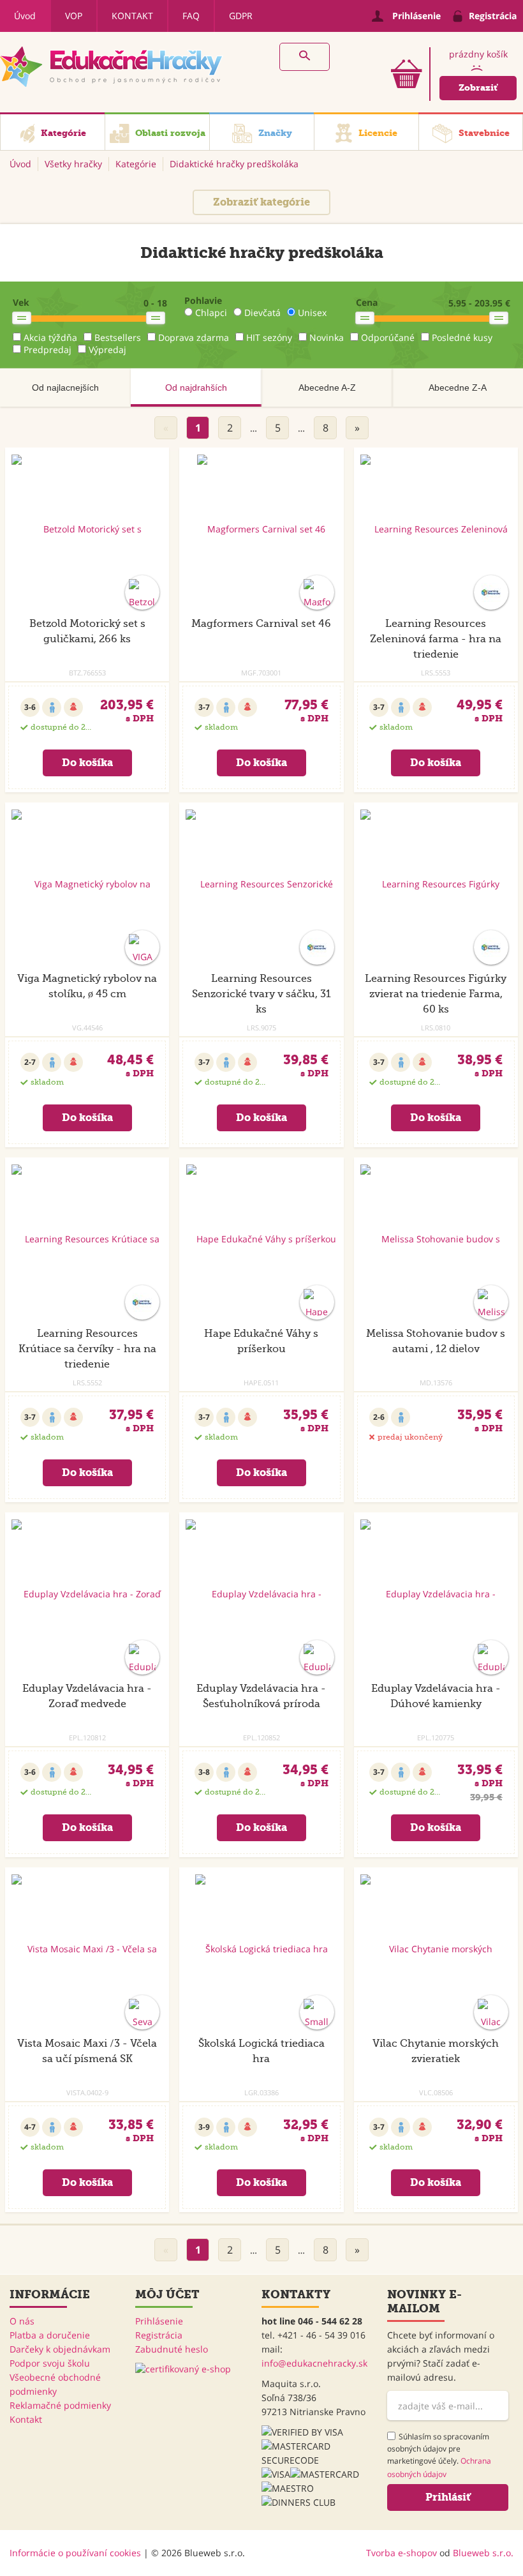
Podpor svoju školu (50, 2363)
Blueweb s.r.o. (483, 2553)
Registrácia (159, 2335)
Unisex (312, 313)
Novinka (327, 337)
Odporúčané (388, 337)
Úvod (25, 16)
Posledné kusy (462, 337)
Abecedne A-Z (327, 388)
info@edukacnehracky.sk (314, 2363)
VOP (74, 16)
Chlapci (211, 313)
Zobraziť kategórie (261, 202)
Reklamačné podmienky (60, 2405)
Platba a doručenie (50, 2335)
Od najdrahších (196, 388)
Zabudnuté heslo (172, 2349)
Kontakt (132, 16)
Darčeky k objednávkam (60, 2349)
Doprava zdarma (194, 337)
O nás (22, 2321)
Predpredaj (48, 350)
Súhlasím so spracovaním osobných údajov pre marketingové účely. (439, 2455)
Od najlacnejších (65, 388)
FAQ (191, 16)
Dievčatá (262, 313)
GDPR (241, 16)
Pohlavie (203, 300)
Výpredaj (107, 350)
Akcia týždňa (50, 337)
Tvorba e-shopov (401, 2553)
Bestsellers (118, 337)
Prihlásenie (159, 2321)
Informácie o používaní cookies (75, 2553)
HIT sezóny (269, 337)
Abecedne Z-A (458, 388)
